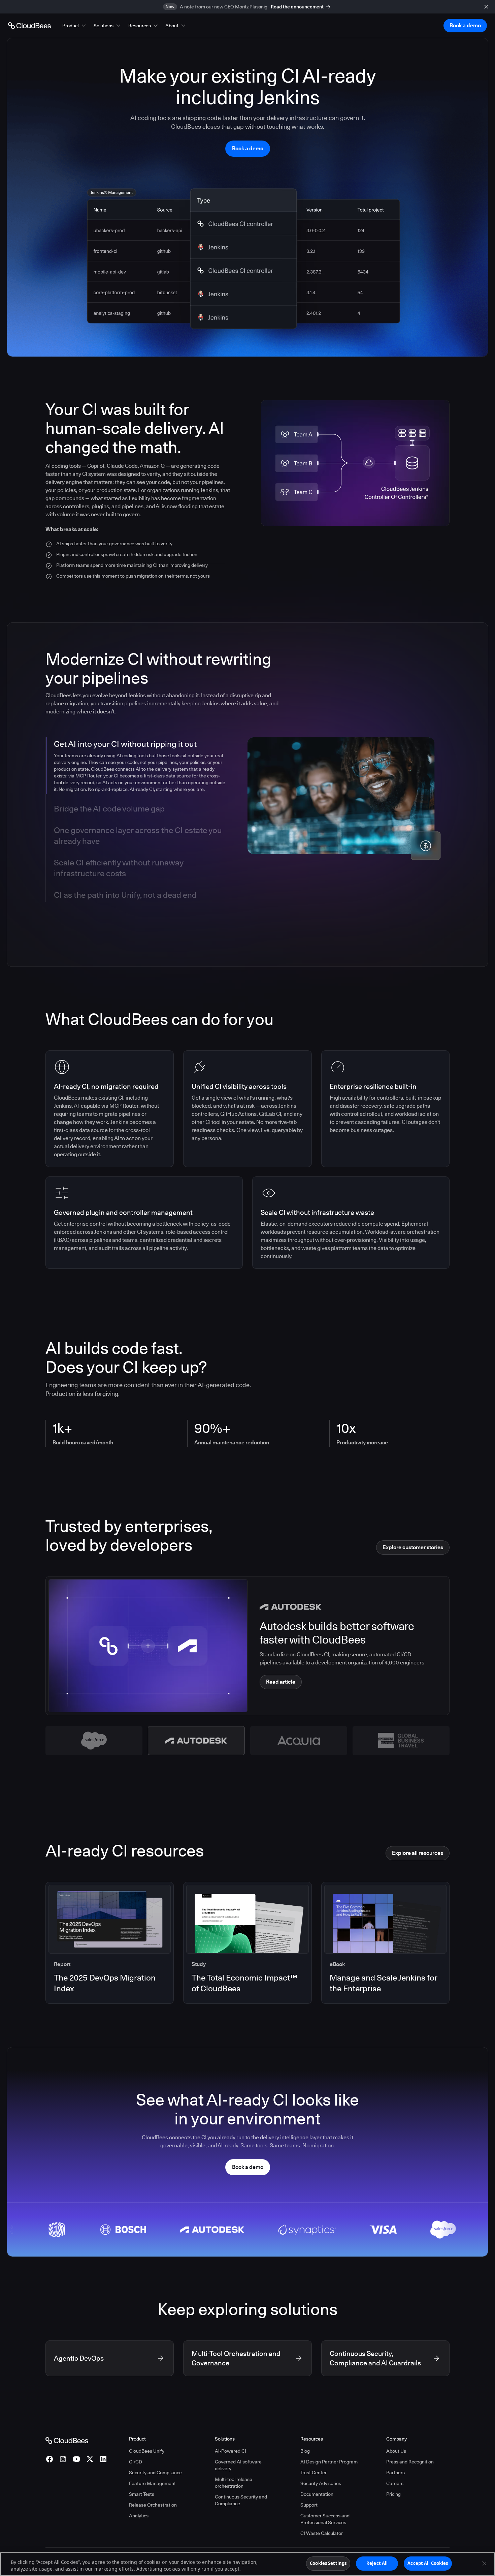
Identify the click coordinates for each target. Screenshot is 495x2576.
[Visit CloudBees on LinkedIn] (103, 2459)
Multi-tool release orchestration (234, 2483)
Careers (395, 2483)
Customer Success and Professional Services (325, 2519)
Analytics (139, 2516)
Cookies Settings (328, 2563)
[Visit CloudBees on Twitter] (90, 2459)
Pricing (393, 2494)
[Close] (484, 2563)
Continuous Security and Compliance (241, 2500)
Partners (395, 2473)
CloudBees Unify (147, 2451)
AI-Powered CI (230, 2451)
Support (309, 2505)
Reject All (377, 2563)
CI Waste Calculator (322, 2533)
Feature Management (152, 2483)
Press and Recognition (410, 2462)
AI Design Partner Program (329, 2462)
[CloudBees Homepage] (67, 2440)
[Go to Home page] (29, 26)
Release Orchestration (153, 2505)
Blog (305, 2451)
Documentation (317, 2494)
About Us (396, 2451)
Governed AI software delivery (238, 2465)
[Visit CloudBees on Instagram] (63, 2459)
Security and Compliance (155, 2473)
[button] (75, 26)
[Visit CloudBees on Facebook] (49, 2459)
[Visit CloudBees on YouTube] (76, 2459)
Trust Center (313, 2473)
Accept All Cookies (428, 2563)
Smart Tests (142, 2494)
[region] (247, 2564)
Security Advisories (321, 2483)
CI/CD (136, 2462)
